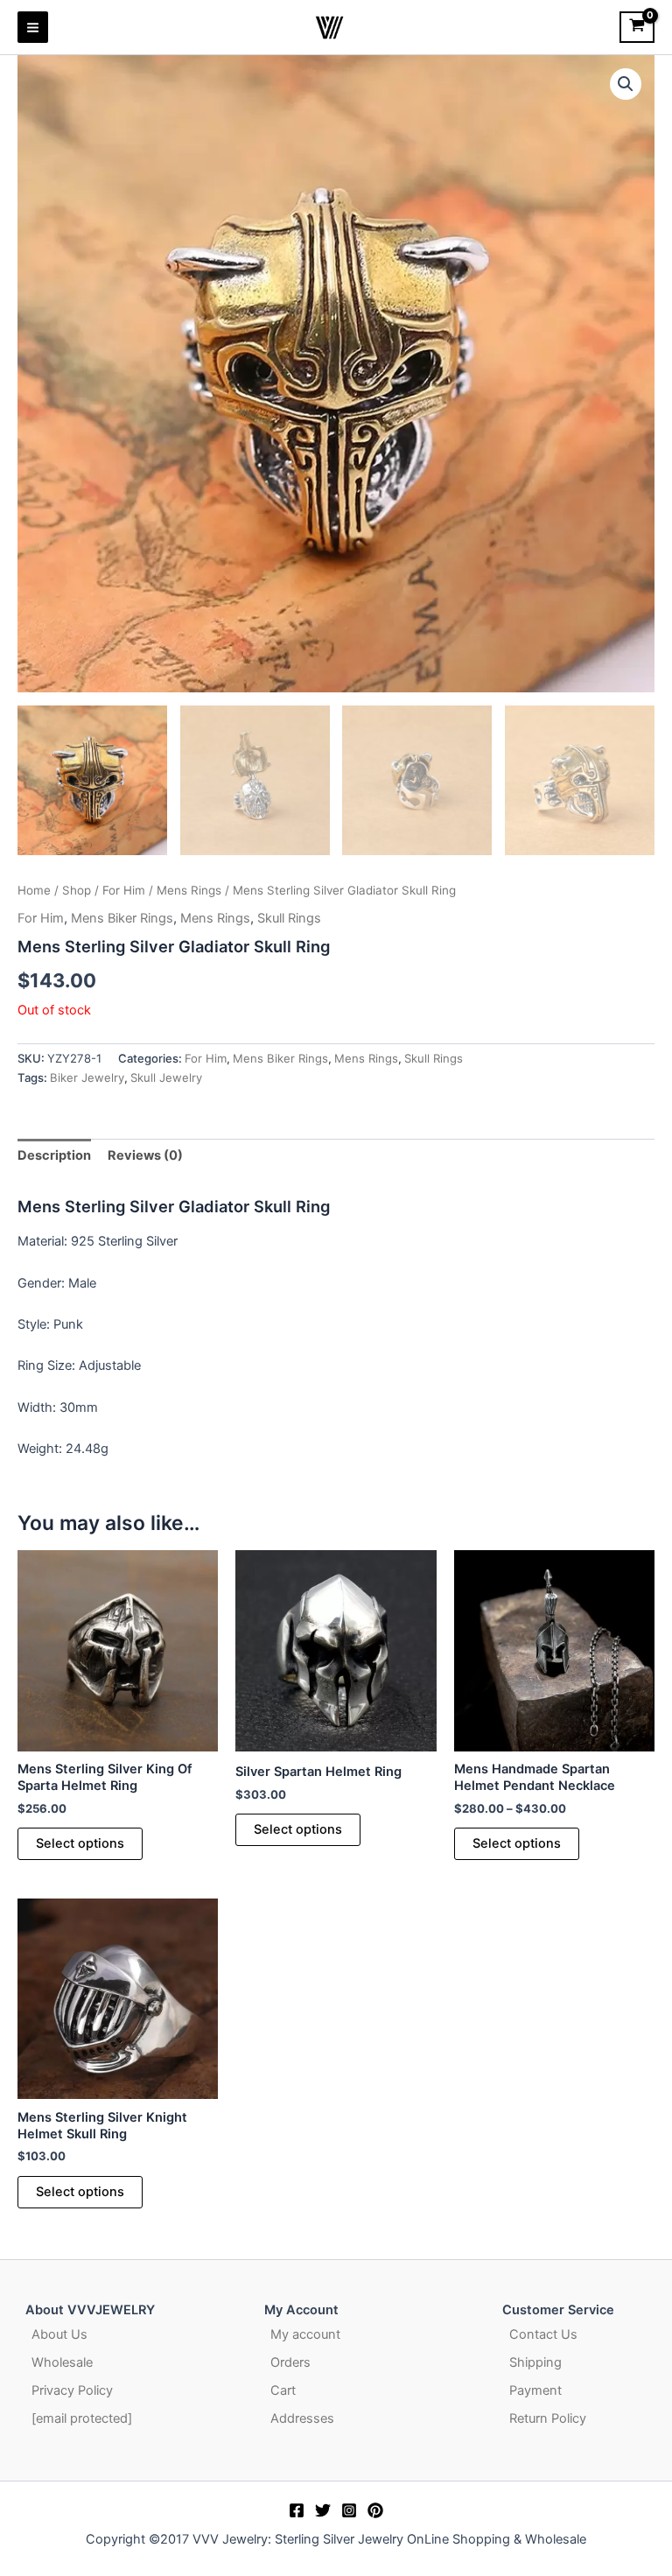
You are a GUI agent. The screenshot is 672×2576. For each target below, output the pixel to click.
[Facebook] (297, 2510)
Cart (283, 2390)
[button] (626, 84)
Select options (80, 1843)
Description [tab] (54, 1155)
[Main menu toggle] (33, 27)
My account (305, 2334)
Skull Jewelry (166, 1077)
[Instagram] (349, 2510)
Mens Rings (189, 890)
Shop (77, 890)
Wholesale (62, 2362)
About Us (59, 2334)
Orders (290, 2362)
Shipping (535, 2362)
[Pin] (375, 2510)
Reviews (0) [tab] (145, 1155)
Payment (535, 2390)
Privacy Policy (72, 2390)
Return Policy (548, 2418)
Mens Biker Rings (122, 918)
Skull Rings (289, 918)
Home (34, 890)
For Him (124, 890)
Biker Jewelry (87, 1077)
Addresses (302, 2418)
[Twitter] (323, 2510)
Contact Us (543, 2334)
